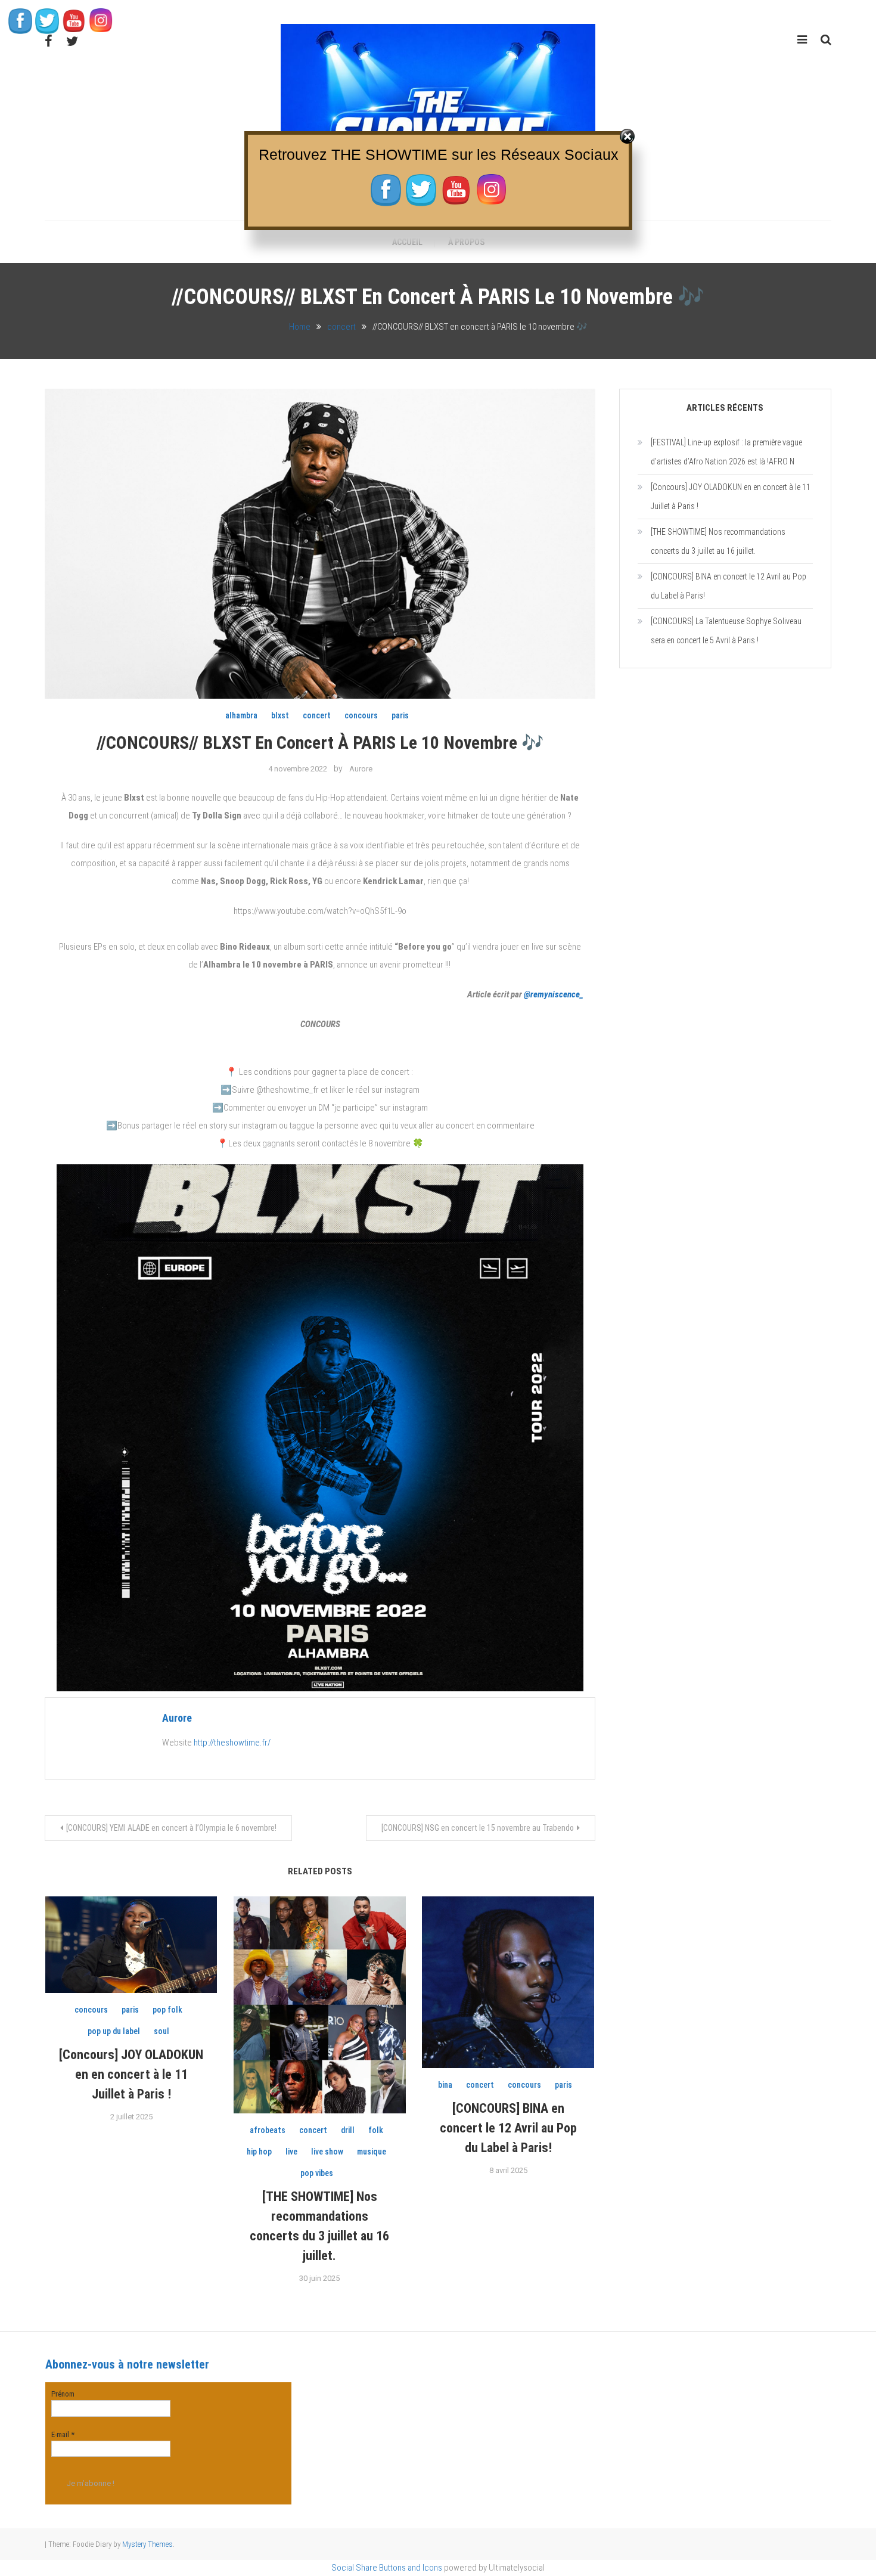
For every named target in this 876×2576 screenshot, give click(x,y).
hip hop (259, 2152)
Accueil (407, 242)
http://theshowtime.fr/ (232, 1743)
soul (161, 2031)
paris (400, 715)
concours (361, 715)
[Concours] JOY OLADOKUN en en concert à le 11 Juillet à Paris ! (131, 2074)
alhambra (241, 715)
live (291, 2152)
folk (376, 2130)
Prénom (63, 2394)
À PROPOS (466, 242)
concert (317, 715)
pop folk (167, 2010)
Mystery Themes (147, 2544)
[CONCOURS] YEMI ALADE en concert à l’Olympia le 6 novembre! (171, 1828)
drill (348, 2130)
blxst (280, 715)
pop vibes (317, 2173)
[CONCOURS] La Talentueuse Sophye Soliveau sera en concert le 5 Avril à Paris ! (726, 631)
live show (327, 2152)
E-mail (63, 2434)
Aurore (361, 769)
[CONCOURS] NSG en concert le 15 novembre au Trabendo (478, 1828)
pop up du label (114, 2031)
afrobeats (268, 2130)
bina (445, 2085)
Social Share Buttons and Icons (387, 2568)
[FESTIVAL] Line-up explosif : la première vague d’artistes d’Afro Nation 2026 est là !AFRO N (726, 452)
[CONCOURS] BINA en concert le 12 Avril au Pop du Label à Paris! (508, 2128)
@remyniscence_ (554, 994)
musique (372, 2152)
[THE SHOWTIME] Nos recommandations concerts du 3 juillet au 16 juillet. (718, 541)
